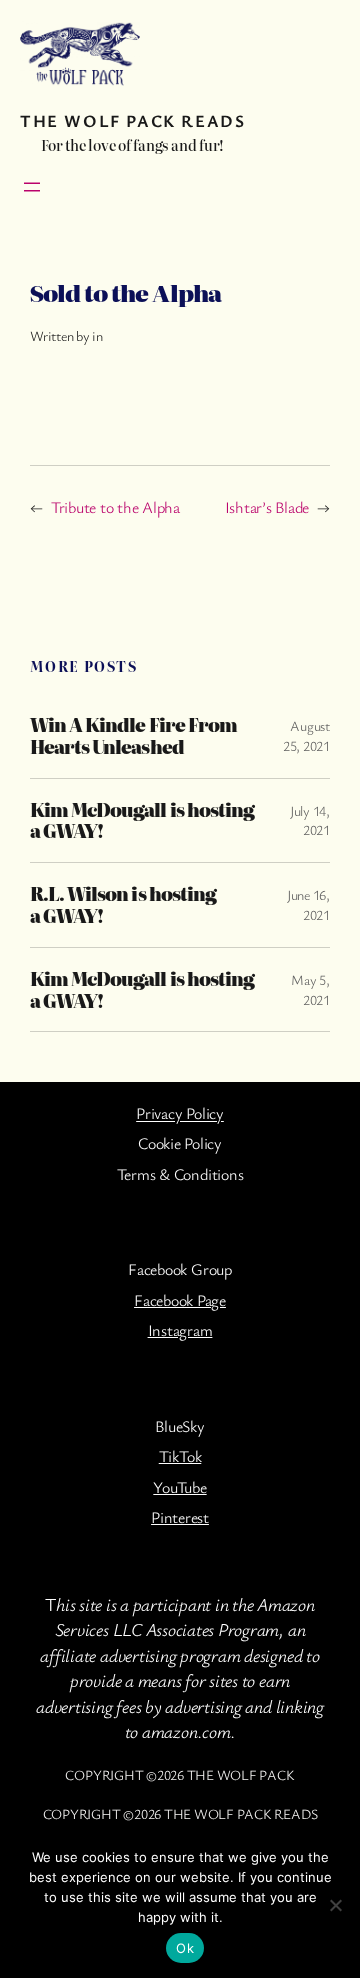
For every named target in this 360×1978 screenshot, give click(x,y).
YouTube (179, 1487)
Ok (185, 1948)
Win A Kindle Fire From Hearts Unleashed (133, 736)
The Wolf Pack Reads (132, 120)
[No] (335, 1905)
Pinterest (180, 1517)
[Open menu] (32, 187)
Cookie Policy (180, 1143)
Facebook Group (180, 1269)
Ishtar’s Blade (267, 507)
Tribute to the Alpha (115, 507)
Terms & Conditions (180, 1174)
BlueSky (179, 1426)
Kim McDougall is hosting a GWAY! (142, 821)
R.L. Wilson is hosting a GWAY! (123, 905)
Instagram (180, 1330)
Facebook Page (180, 1300)
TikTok (180, 1456)
